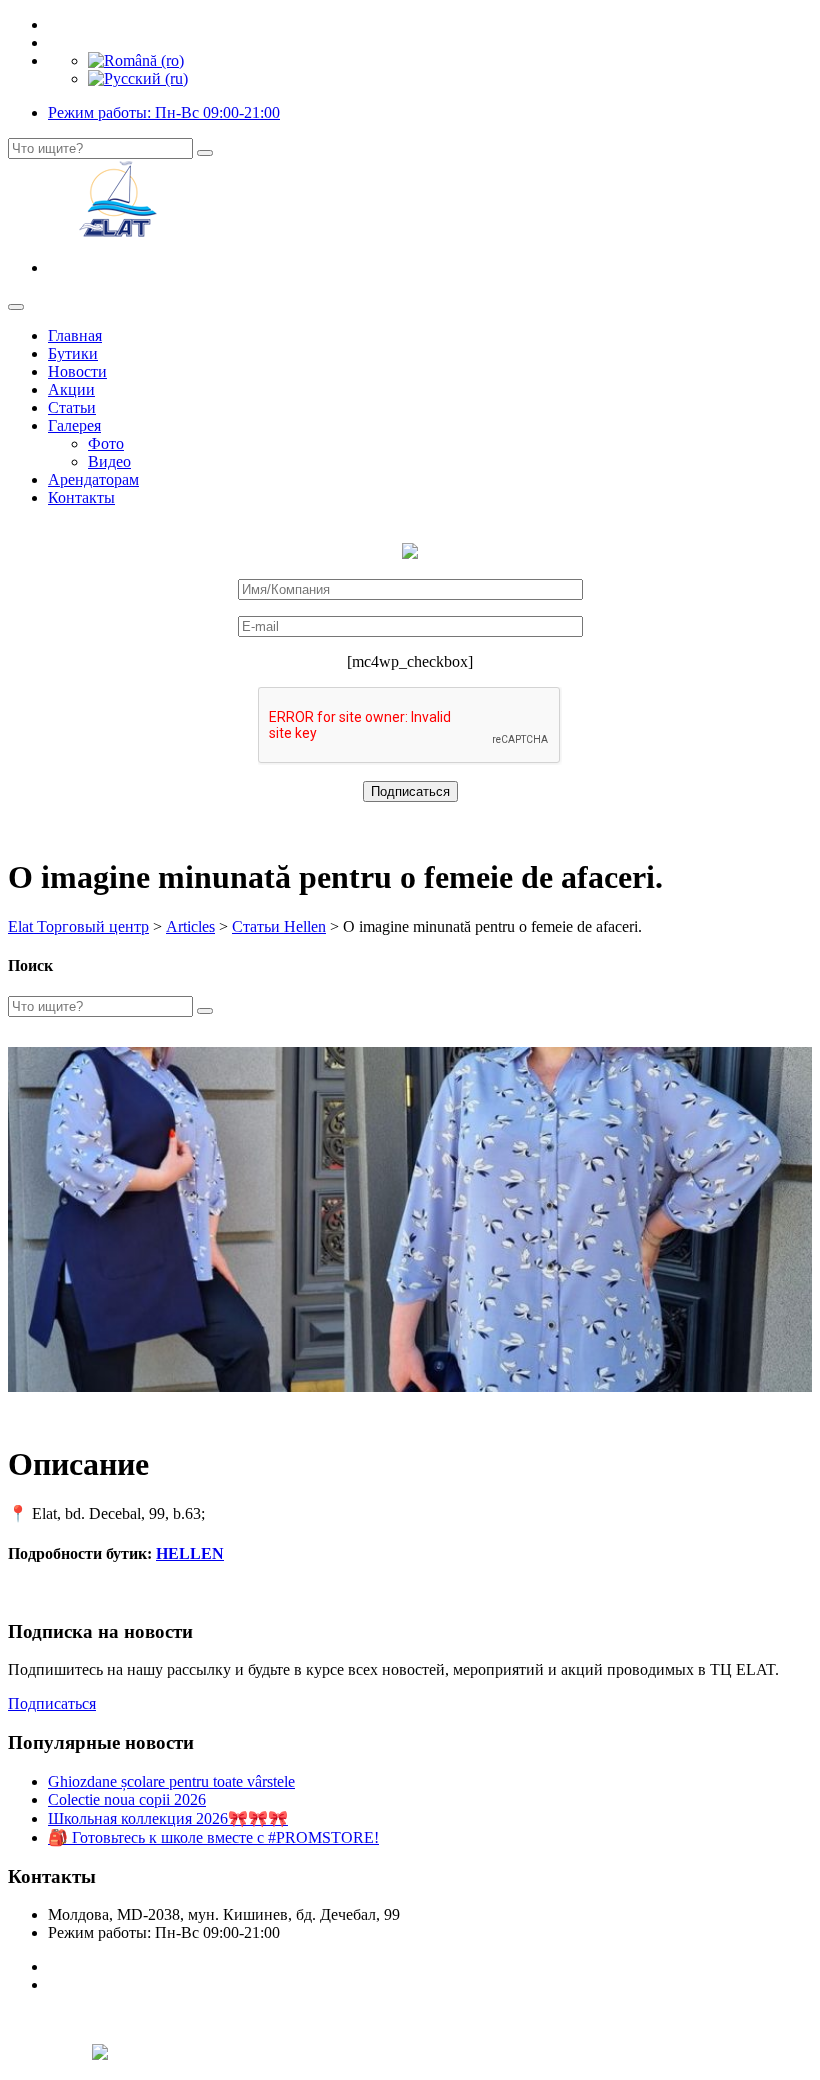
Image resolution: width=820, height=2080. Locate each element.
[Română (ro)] (136, 60)
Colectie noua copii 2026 (127, 1799)
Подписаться (52, 1703)
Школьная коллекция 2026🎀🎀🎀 (168, 1818)
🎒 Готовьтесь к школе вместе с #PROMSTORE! (213, 1837)
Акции (71, 389)
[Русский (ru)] (138, 78)
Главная (75, 335)
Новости (77, 371)
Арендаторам (93, 479)
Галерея (74, 425)
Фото (106, 443)
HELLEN (190, 1553)
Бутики (73, 353)
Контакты (81, 497)
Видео (109, 461)
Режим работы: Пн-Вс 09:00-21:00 (164, 112)
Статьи (72, 407)
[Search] (205, 153)
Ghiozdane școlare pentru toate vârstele (171, 1781)
